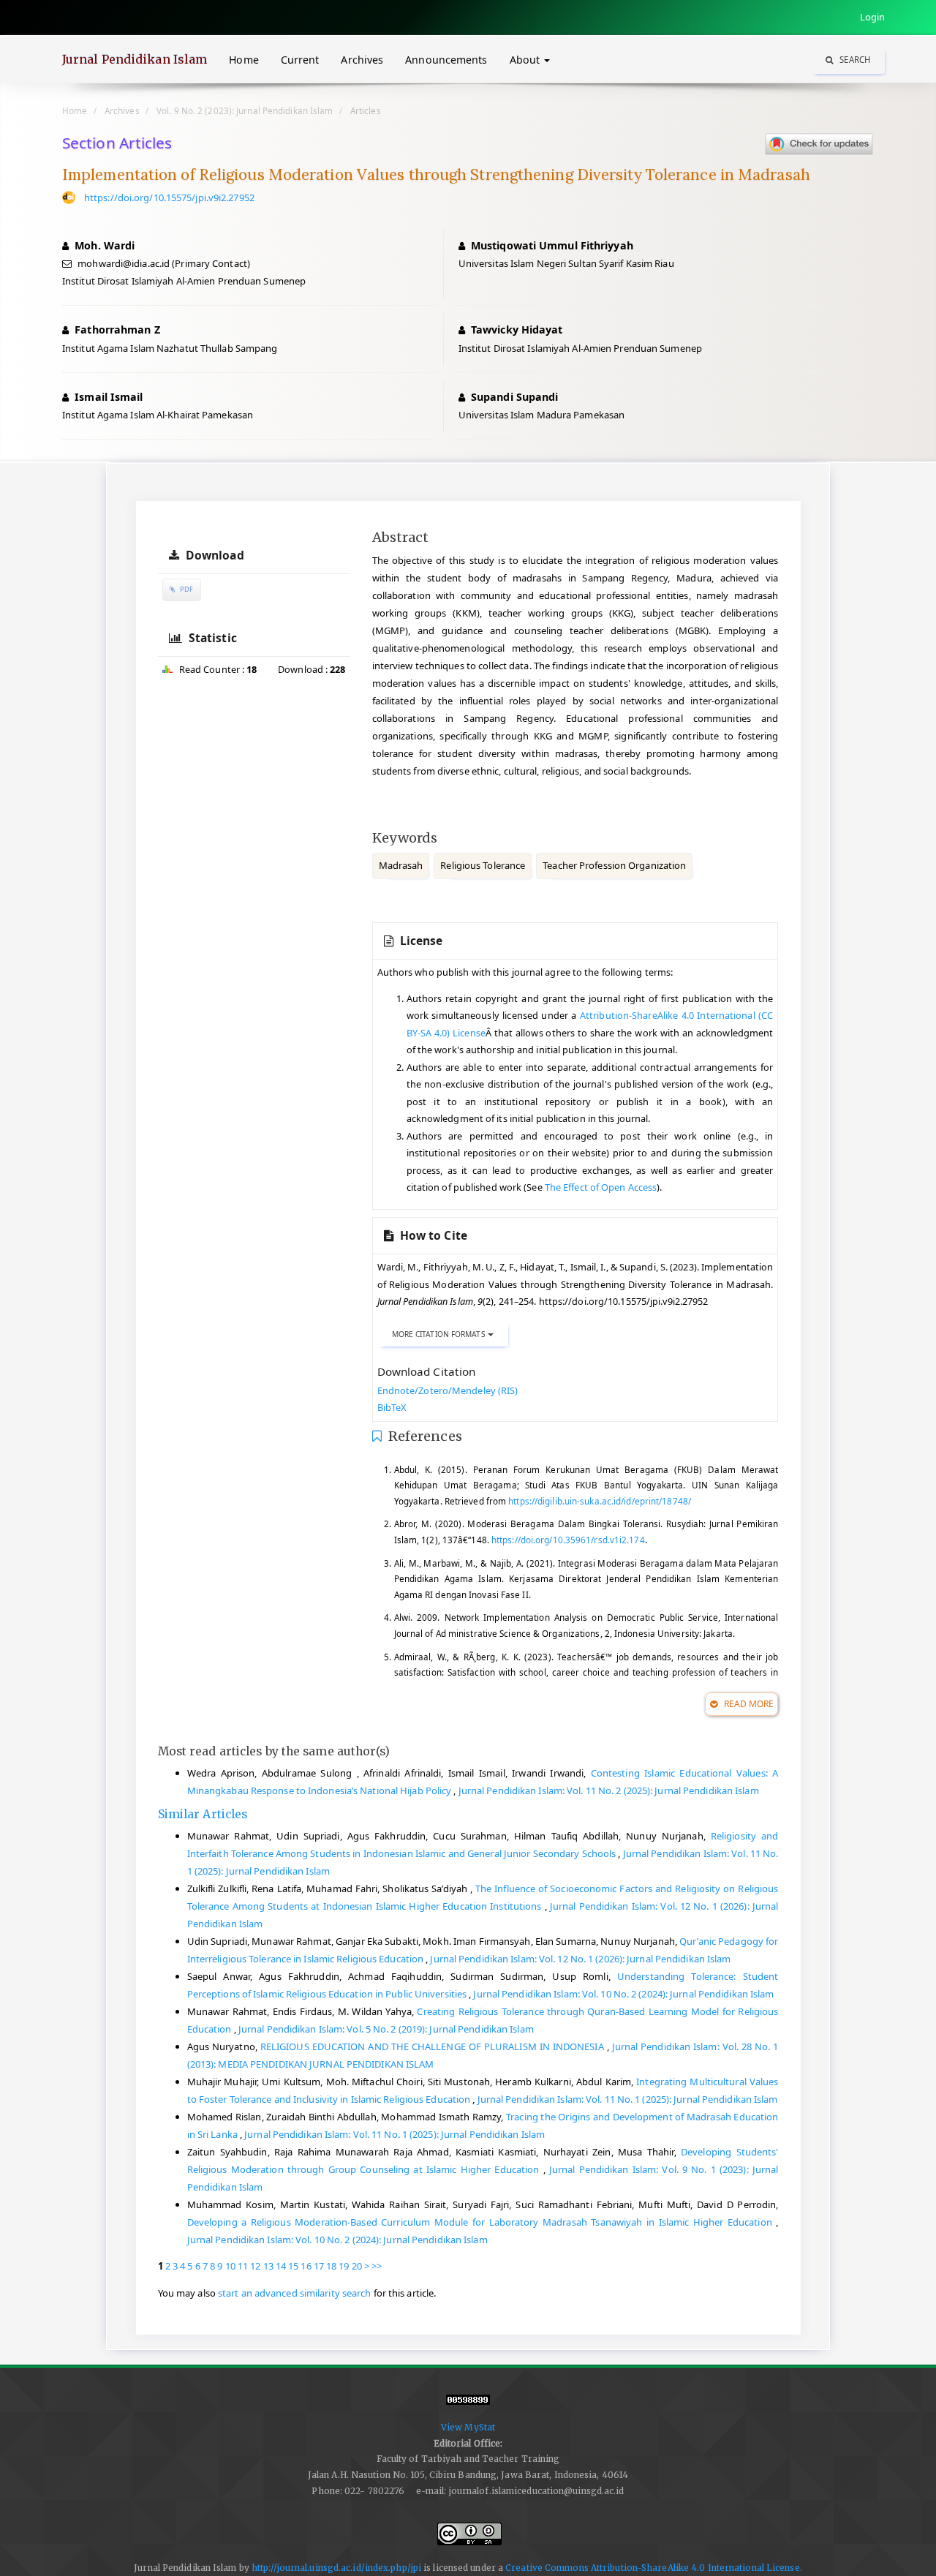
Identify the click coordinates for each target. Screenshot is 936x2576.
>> (377, 2266)
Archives (362, 60)
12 (255, 2266)
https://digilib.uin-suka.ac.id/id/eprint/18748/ (600, 1501)
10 (230, 2266)
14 (281, 2266)
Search (854, 60)
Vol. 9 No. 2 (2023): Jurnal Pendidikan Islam (245, 110)
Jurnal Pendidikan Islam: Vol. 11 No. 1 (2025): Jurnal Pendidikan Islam (628, 2099)
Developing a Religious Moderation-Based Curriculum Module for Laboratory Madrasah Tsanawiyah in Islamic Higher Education (482, 2222)
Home (244, 60)
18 (331, 2266)
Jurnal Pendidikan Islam (135, 59)
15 (293, 2266)
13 (268, 2266)
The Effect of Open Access (601, 1187)
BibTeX (392, 1407)
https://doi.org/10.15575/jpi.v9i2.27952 (169, 197)
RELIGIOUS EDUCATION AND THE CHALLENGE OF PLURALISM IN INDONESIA (434, 2046)
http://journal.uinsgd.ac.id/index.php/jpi (336, 2568)
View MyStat (468, 2427)
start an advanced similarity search (295, 2293)
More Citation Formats (440, 1334)
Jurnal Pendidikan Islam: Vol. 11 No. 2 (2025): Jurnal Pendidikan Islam (609, 1790)
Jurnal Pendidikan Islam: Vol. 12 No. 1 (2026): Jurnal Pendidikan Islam (580, 1959)
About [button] (526, 60)
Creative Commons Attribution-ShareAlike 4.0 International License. (654, 2568)
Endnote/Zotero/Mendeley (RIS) (448, 1390)
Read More (747, 1704)
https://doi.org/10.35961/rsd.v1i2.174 (568, 1540)
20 (357, 2266)
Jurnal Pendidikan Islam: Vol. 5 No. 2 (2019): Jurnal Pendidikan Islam (386, 2029)
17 (319, 2266)
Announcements (446, 60)
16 (306, 2266)
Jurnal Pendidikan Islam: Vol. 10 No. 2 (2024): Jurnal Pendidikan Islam (623, 1994)
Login (873, 17)
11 (243, 2266)
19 (344, 2266)
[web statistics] (468, 2406)
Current (300, 60)
